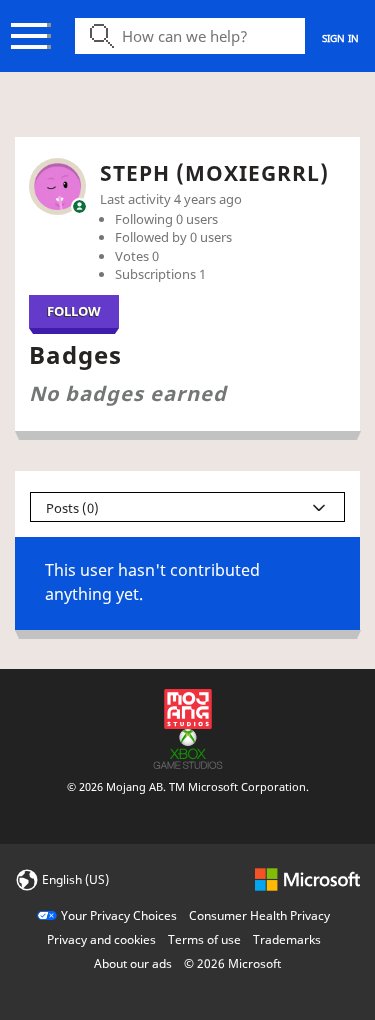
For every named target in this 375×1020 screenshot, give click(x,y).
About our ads (133, 963)
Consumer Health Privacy (259, 915)
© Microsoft (232, 963)
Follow (74, 311)
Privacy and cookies (101, 939)
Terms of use (204, 939)
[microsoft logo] (307, 878)
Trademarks (287, 939)
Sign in (340, 38)
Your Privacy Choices (119, 915)
